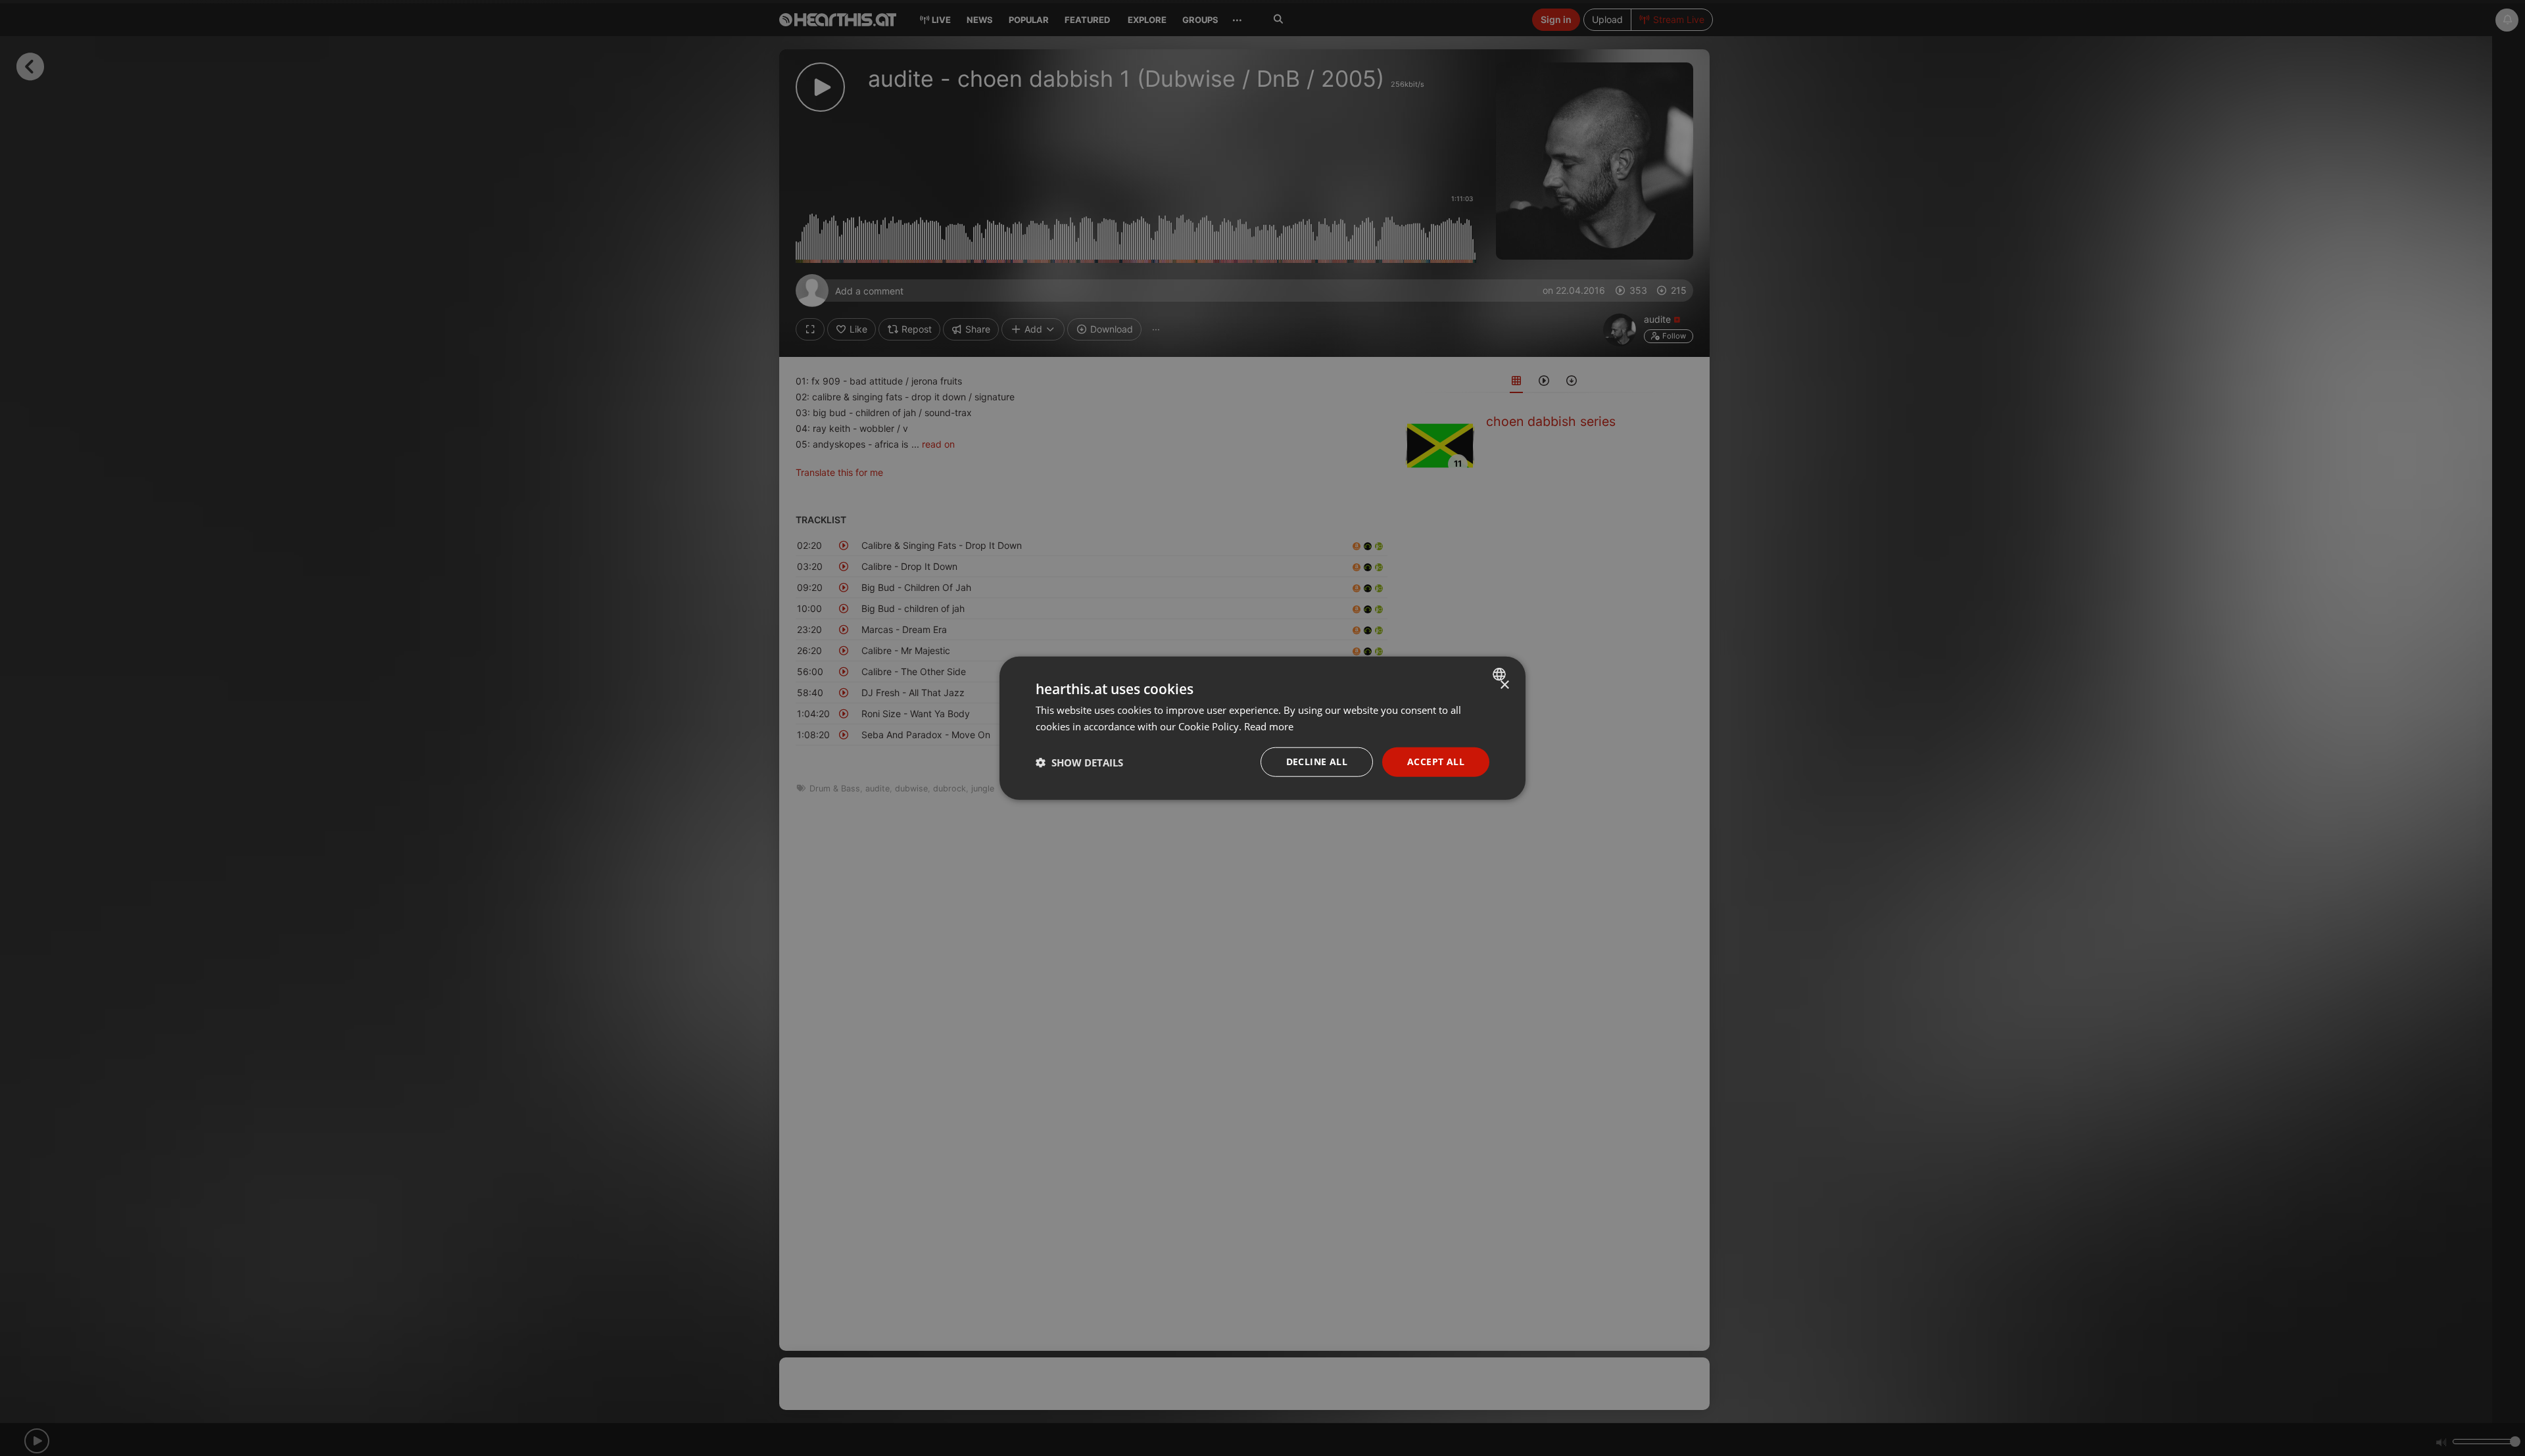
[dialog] (1262, 728)
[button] (1079, 762)
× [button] (1504, 685)
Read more (1269, 726)
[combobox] (1501, 674)
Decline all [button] (1317, 762)
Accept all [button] (1436, 762)
